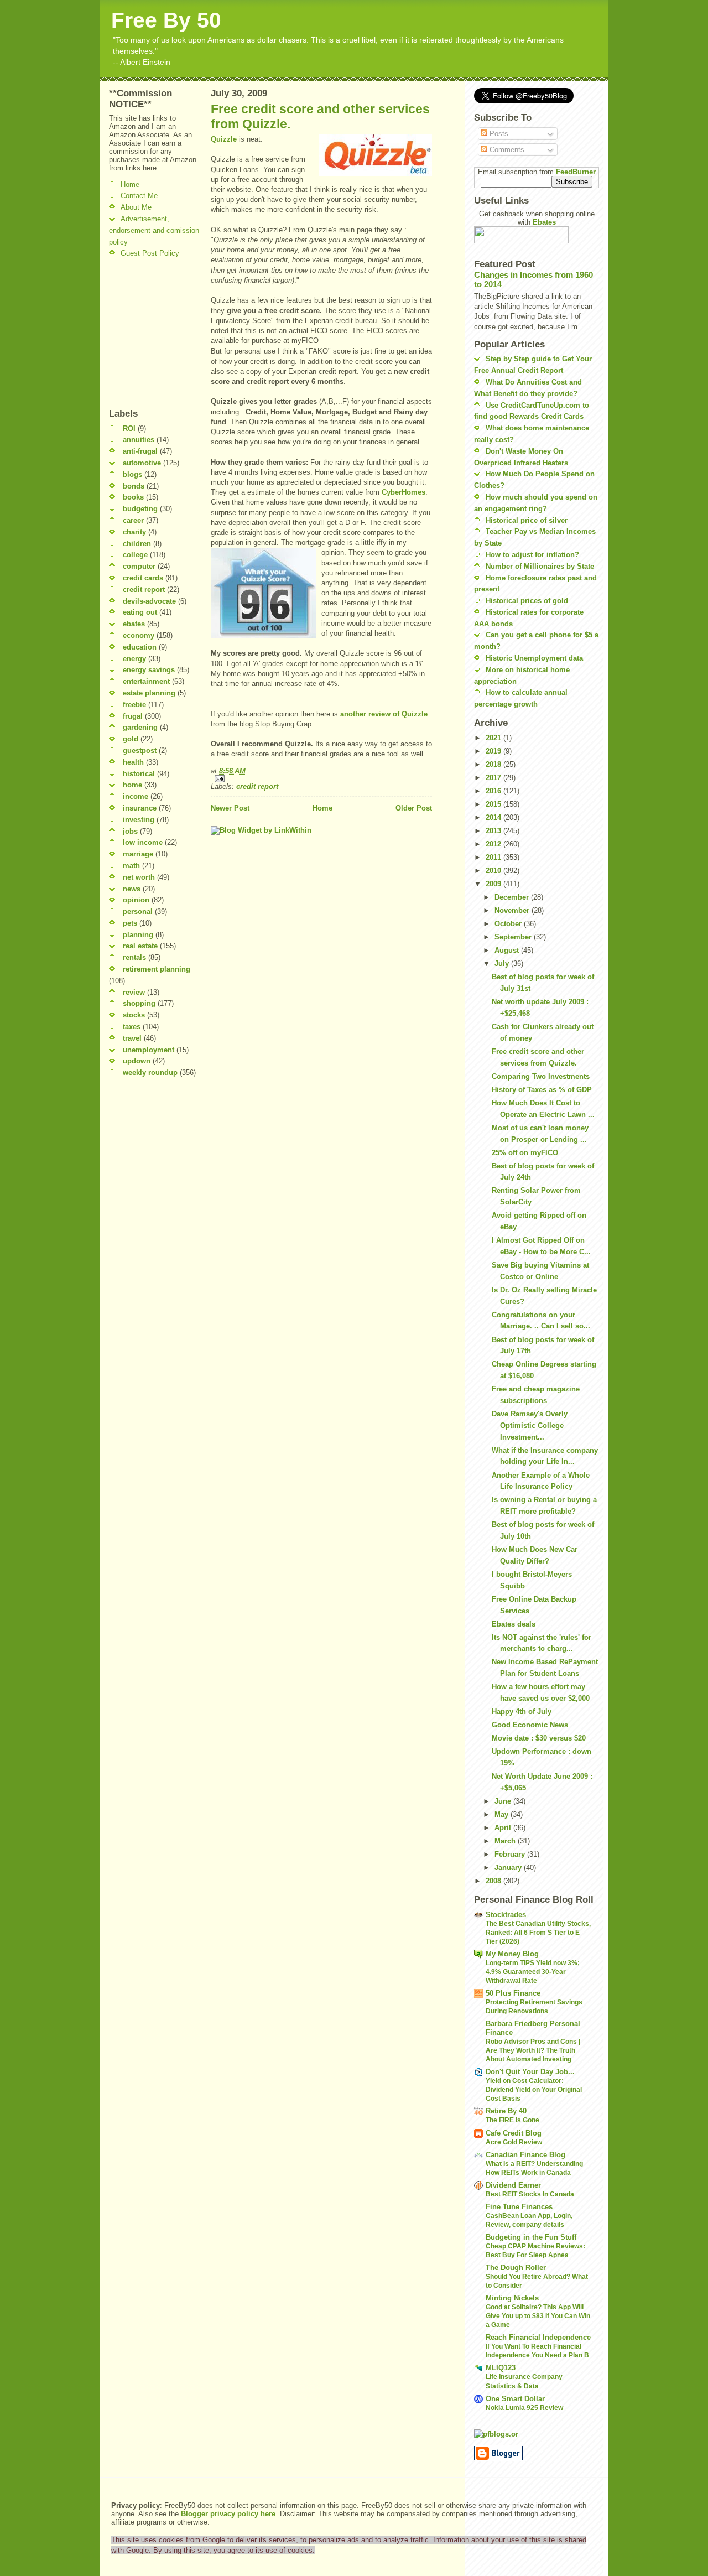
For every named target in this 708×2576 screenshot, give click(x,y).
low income (143, 842)
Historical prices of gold (527, 601)
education (140, 647)
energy (134, 659)
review (134, 992)
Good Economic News (530, 1725)
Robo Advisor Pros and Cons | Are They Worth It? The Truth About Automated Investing (533, 2050)
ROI (129, 429)
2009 (494, 884)
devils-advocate (149, 601)
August (508, 950)
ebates (134, 624)
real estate (140, 946)
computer (139, 566)
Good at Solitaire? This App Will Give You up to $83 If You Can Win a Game (538, 2316)
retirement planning (157, 969)
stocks (134, 1015)
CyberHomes (404, 492)
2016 (494, 791)
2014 (494, 817)
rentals (134, 957)
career (133, 520)
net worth (139, 877)
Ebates (544, 222)
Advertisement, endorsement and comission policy (154, 230)
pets (130, 923)
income (136, 796)
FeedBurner (576, 172)
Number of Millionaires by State (540, 566)
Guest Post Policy (150, 253)
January (509, 1868)
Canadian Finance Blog (525, 2155)
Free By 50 (166, 20)
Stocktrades (506, 1915)
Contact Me (139, 196)
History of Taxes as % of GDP (542, 1090)
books (133, 497)
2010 (494, 871)
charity (134, 532)
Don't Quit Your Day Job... (530, 2072)
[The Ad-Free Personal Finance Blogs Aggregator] (537, 2434)
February (511, 1854)
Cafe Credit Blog (514, 2133)
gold (131, 739)
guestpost (140, 751)
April (504, 1828)
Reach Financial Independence (538, 2337)
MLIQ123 (501, 2368)
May (503, 1814)
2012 (494, 844)
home (132, 785)
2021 (494, 738)
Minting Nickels (512, 2298)
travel (132, 1038)
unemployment (149, 1050)
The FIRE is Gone (512, 2120)
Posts (498, 134)
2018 (494, 764)
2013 (494, 831)
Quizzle (225, 139)
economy (139, 635)
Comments (506, 150)
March (506, 1841)
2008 (494, 1881)
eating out (140, 612)
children (137, 544)
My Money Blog (512, 1954)
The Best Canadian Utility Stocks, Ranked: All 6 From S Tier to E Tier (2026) (538, 1933)
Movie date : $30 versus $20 (539, 1738)
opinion (136, 900)
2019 (494, 751)
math (131, 866)
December (513, 897)
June (504, 1801)
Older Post (414, 808)
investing (139, 820)
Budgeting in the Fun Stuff (531, 2237)
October (509, 924)
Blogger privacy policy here (228, 2514)
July (503, 964)
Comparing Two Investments (541, 1076)
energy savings (149, 670)
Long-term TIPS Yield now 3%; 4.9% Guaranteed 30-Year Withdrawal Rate (533, 1972)
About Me (136, 207)
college (135, 555)
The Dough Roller (516, 2268)
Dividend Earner (513, 2185)
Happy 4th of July (522, 1712)
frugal (133, 716)
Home (130, 185)
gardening (140, 727)
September (514, 937)
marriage (138, 854)
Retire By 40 (506, 2111)
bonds (134, 486)
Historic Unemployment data (534, 658)
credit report (144, 590)
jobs (130, 831)
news (132, 889)
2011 (494, 857)
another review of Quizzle (384, 714)
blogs (132, 474)
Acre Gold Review (514, 2142)
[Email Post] (321, 779)
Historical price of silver (527, 520)
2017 (494, 778)
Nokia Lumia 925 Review (524, 2408)
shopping (139, 1003)
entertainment (146, 681)
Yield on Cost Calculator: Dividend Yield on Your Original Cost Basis (534, 2090)
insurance (140, 808)
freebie (134, 705)
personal (138, 912)
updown (137, 1061)
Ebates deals (514, 1624)
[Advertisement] (142, 333)
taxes (132, 1027)
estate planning (149, 693)
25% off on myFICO (525, 1153)
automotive (142, 463)
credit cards (143, 578)
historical (139, 774)
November (513, 910)
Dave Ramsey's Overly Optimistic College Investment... (530, 1425)
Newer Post (230, 808)
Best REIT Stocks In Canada (530, 2194)
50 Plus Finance (513, 1993)
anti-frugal (140, 451)
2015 (494, 804)
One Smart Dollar (515, 2399)
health (133, 762)
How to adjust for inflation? (532, 555)
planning (138, 935)
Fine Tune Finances (519, 2207)
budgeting (140, 509)
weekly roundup (150, 1073)
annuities (139, 440)
